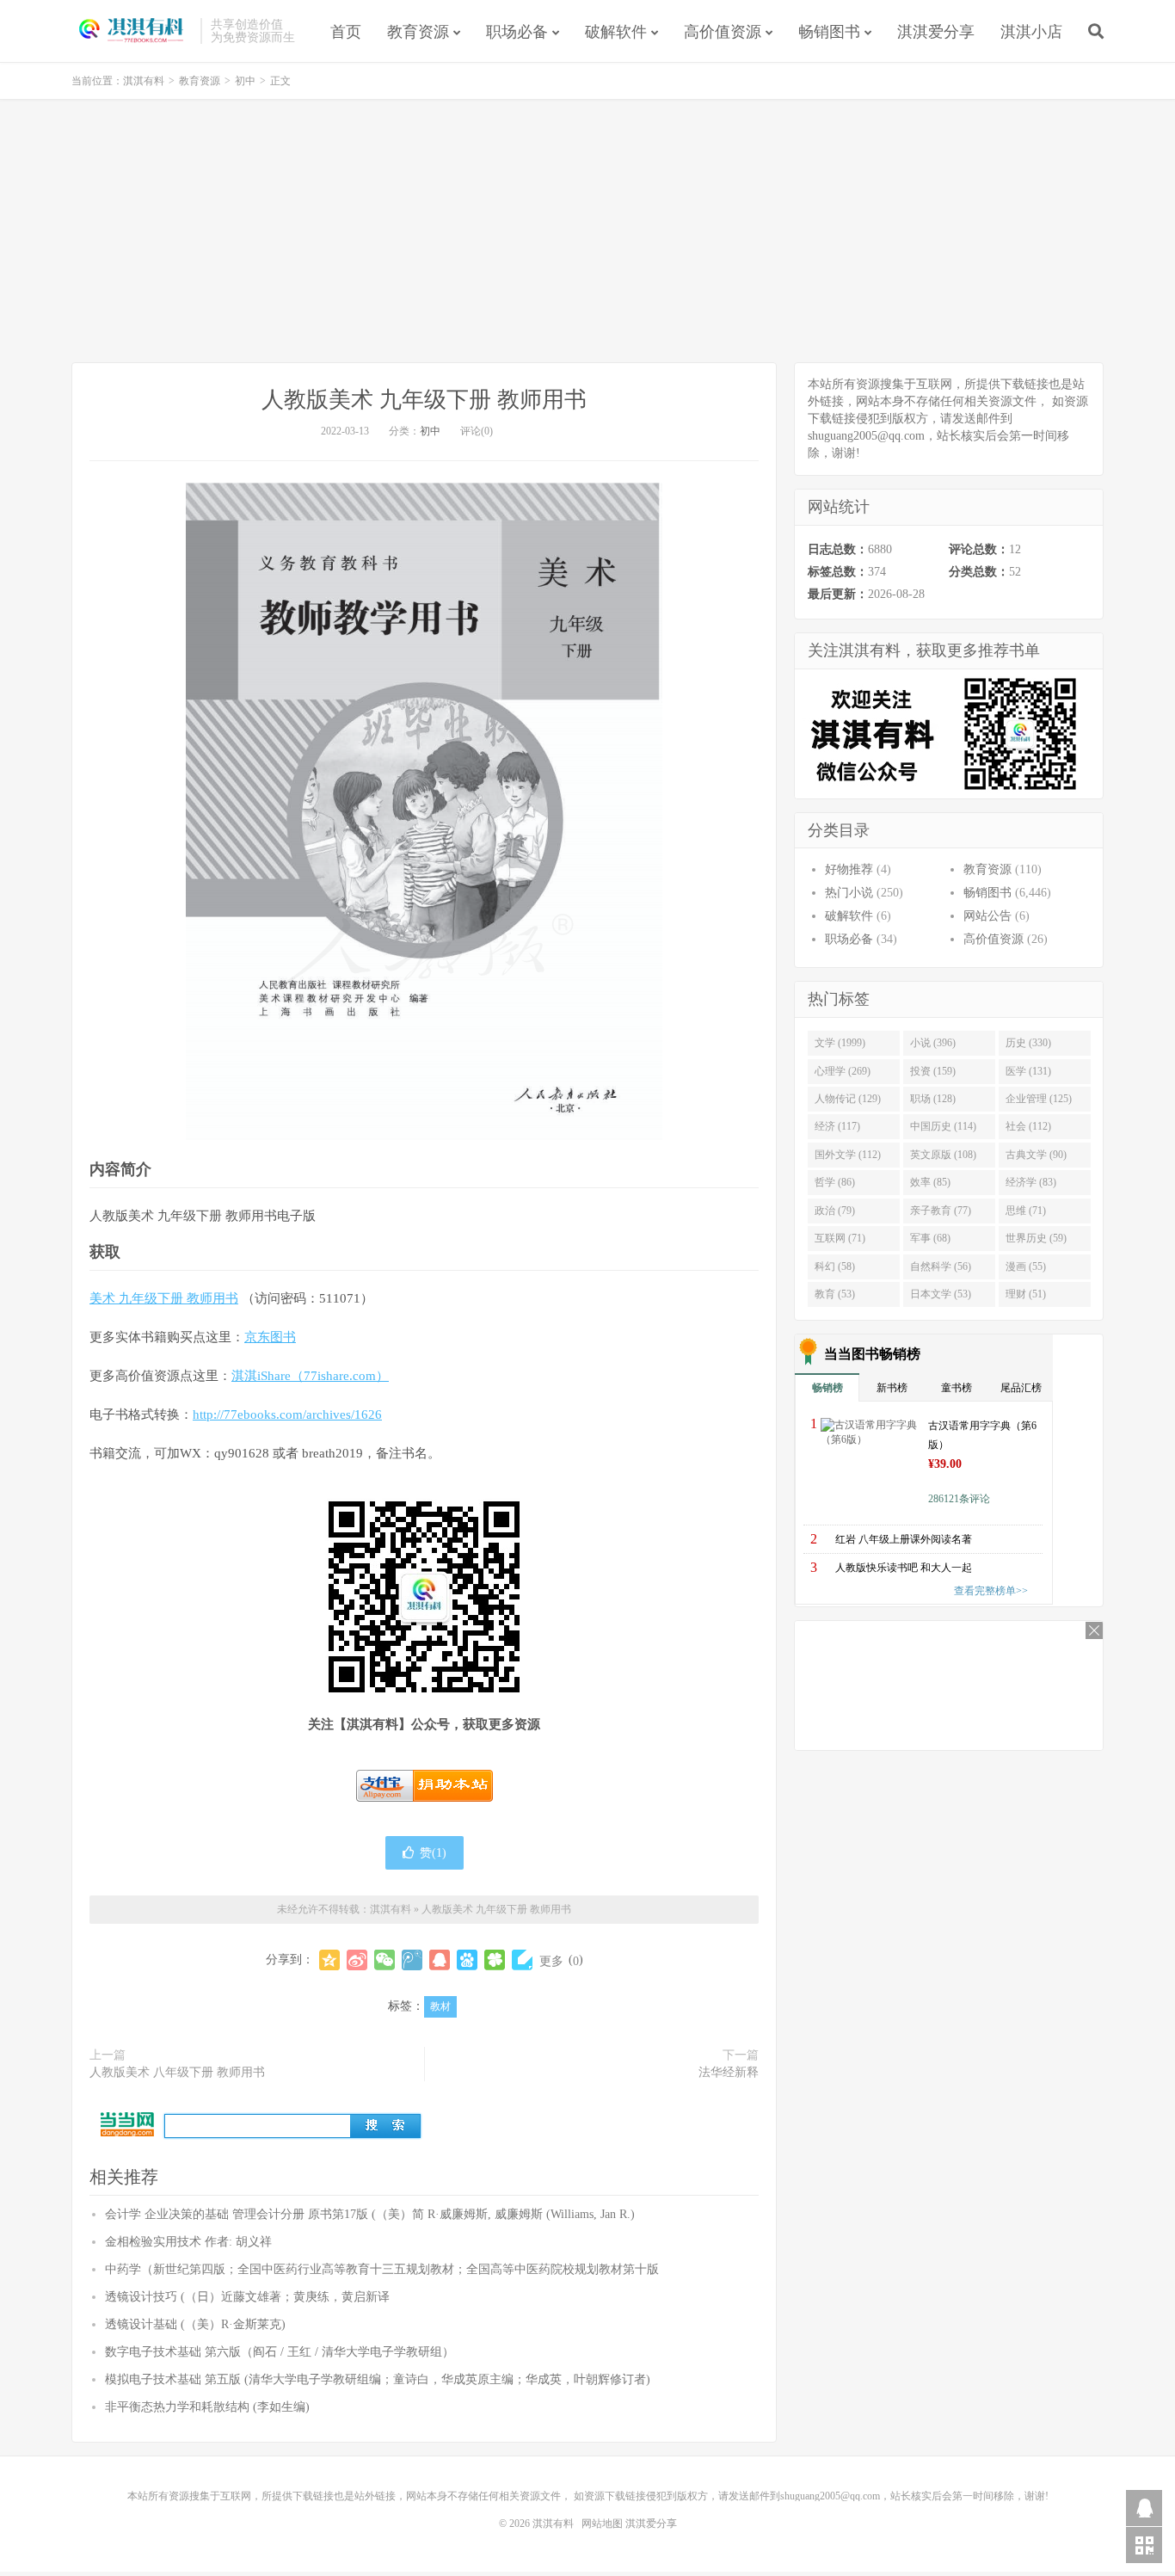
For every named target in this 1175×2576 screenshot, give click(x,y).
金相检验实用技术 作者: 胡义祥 (188, 2242)
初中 (245, 81)
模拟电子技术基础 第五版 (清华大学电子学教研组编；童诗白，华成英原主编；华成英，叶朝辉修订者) (378, 2379)
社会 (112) (1028, 1126)
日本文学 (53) (941, 1294)
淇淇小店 (1031, 32)
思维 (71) (1026, 1211)
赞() (433, 1853)
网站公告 (987, 916)
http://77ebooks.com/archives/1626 (287, 1414)
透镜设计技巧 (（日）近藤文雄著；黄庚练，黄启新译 (247, 2297)
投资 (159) (933, 1071)
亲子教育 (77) (941, 1211)
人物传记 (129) (848, 1099)
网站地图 (602, 2524)
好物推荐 (849, 869)
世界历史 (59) (1036, 1238)
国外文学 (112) (848, 1155)
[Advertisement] (587, 233)
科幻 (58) (835, 1266)
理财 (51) (1026, 1294)
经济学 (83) (1031, 1182)
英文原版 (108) (943, 1155)
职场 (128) (933, 1099)
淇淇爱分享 (936, 32)
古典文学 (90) (1036, 1155)
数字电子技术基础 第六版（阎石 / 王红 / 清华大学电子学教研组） (280, 2352)
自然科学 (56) (941, 1266)
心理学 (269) (843, 1071)
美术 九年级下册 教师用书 (164, 1298)
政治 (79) (835, 1211)
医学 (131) (1028, 1071)
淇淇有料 (132, 31)
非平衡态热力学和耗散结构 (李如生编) (207, 2407)
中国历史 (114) (943, 1126)
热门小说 (849, 893)
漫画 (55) (1026, 1266)
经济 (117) (837, 1126)
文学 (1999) (840, 1043)
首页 (346, 32)
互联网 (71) (840, 1238)
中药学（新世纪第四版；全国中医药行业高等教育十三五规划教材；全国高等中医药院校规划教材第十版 (382, 2269)
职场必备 (517, 32)
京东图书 (270, 1337)
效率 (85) (930, 1182)
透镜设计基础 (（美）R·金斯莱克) (195, 2324)
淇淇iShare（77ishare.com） (310, 1376)
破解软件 (616, 32)
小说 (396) (933, 1043)
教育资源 (418, 32)
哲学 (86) (835, 1182)
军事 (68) (930, 1238)
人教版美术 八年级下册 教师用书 (177, 2072)
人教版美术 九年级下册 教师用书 (424, 400)
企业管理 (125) (1039, 1099)
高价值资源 (723, 32)
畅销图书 (829, 32)
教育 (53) (835, 1294)
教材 (440, 2006)
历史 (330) (1028, 1043)
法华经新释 (729, 2072)
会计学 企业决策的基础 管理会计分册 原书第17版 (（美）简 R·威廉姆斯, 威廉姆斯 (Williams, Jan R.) (370, 2214)
